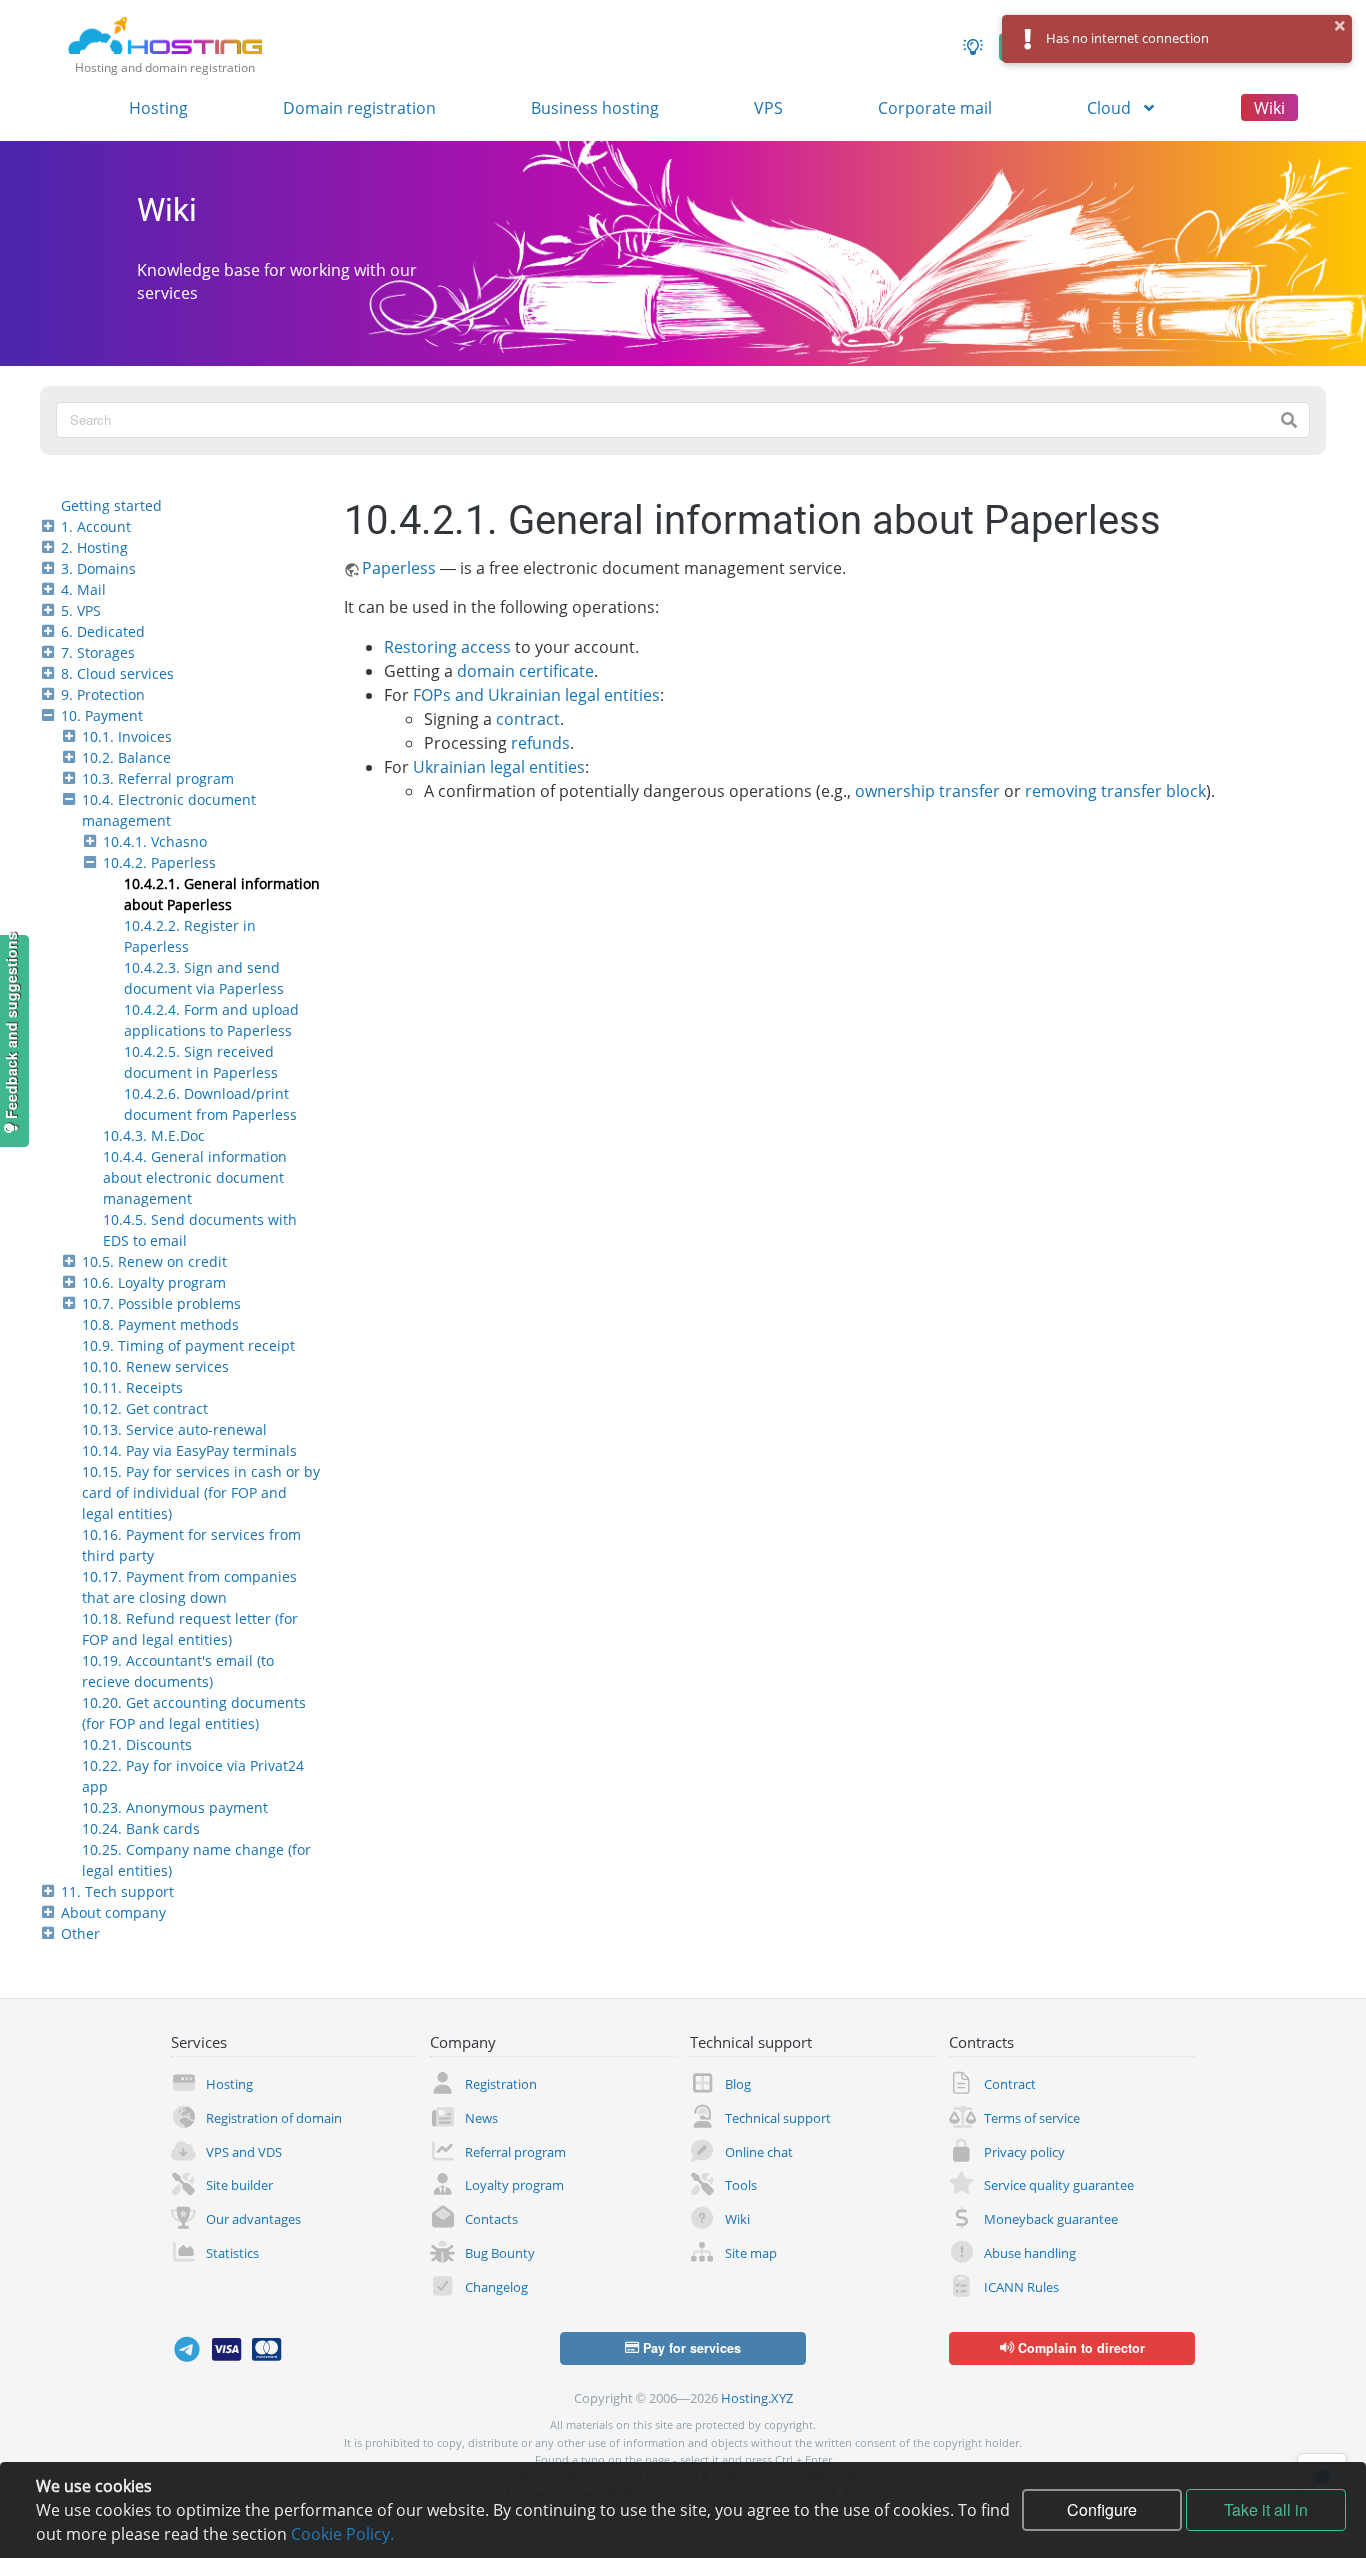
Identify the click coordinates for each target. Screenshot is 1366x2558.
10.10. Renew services (155, 1366)
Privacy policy (1024, 2152)
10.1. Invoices (127, 736)
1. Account (96, 526)
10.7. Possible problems (161, 1303)
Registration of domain (274, 2118)
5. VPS (81, 610)
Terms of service (1032, 2118)
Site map (751, 2253)
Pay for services (690, 2348)
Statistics (232, 2253)
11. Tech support (117, 1891)
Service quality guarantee (1059, 2185)
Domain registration (359, 108)
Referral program (515, 2152)
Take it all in (1266, 2509)
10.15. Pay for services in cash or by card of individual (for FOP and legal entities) (201, 1492)
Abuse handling (1030, 2253)
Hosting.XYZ (757, 2398)
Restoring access (447, 647)
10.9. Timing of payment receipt (188, 1345)
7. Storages (98, 652)
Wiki (1269, 108)
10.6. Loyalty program (154, 1282)
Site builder (239, 2185)
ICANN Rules (1021, 2287)
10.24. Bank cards (141, 1828)
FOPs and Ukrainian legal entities (536, 695)
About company (113, 1912)
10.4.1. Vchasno (155, 841)
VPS (768, 108)
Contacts (491, 2219)
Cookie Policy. (342, 2534)
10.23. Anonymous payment (175, 1807)
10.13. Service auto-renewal (174, 1429)
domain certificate (525, 671)
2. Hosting (94, 547)
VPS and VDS (244, 2152)
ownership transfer (927, 791)
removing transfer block (1115, 791)
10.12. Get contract (145, 1408)
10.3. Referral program (158, 778)
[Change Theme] (973, 47)
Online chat (759, 2152)
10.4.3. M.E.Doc (154, 1135)
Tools (741, 2185)
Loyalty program (514, 2185)
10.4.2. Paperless (159, 862)
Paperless (399, 568)
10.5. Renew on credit (154, 1261)
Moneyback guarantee (1051, 2219)
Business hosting (595, 108)
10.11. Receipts (132, 1387)
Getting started (111, 505)
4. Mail (83, 589)
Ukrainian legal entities (499, 767)
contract (528, 719)
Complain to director (1079, 2348)
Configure (1102, 2509)
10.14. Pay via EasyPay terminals (189, 1450)
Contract (1010, 2084)
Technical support (778, 2118)
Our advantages (253, 2219)
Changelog (496, 2287)
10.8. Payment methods (160, 1324)
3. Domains (98, 568)
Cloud (1111, 108)
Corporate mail (935, 108)
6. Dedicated (103, 631)
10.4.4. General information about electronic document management (195, 1177)
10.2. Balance (126, 757)
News (481, 2118)
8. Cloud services (117, 673)
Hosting (158, 108)
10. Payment (102, 715)
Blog (738, 2084)
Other (80, 1933)
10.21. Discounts (137, 1744)
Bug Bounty (500, 2253)
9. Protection (103, 694)
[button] (1340, 26)
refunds (540, 743)
